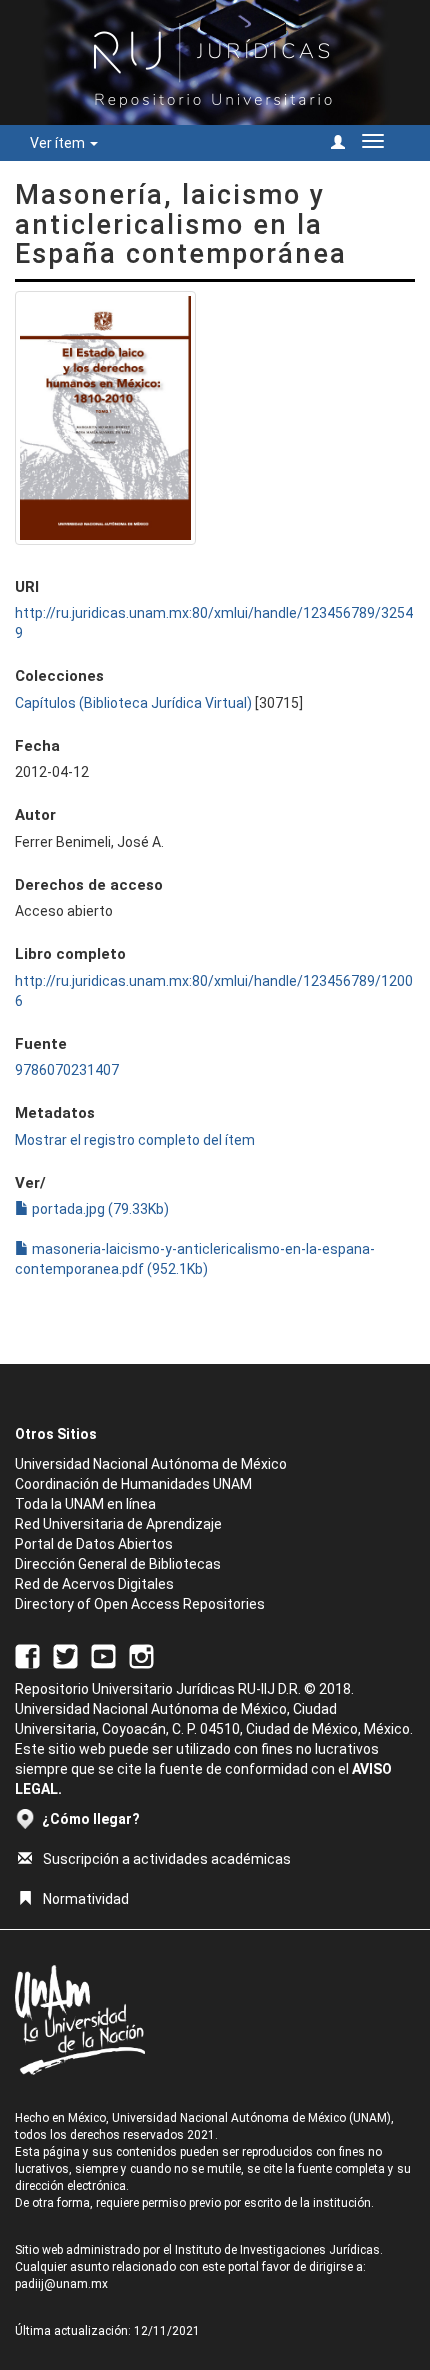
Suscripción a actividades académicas (167, 1859)
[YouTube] (103, 1655)
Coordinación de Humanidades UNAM (133, 1484)
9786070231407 (67, 1070)
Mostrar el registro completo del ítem (135, 1140)
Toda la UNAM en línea (85, 1504)
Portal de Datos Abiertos (94, 1544)
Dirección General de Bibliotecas (118, 1564)
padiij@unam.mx (61, 2284)
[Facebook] (27, 1655)
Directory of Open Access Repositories (140, 1604)
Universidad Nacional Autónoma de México (151, 1464)
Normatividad (86, 1899)
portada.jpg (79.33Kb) (99, 1209)
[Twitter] (65, 1655)
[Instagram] (141, 1655)
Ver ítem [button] (59, 143)
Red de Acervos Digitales (94, 1584)
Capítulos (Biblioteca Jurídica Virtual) (133, 703)
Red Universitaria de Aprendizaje (118, 1524)
